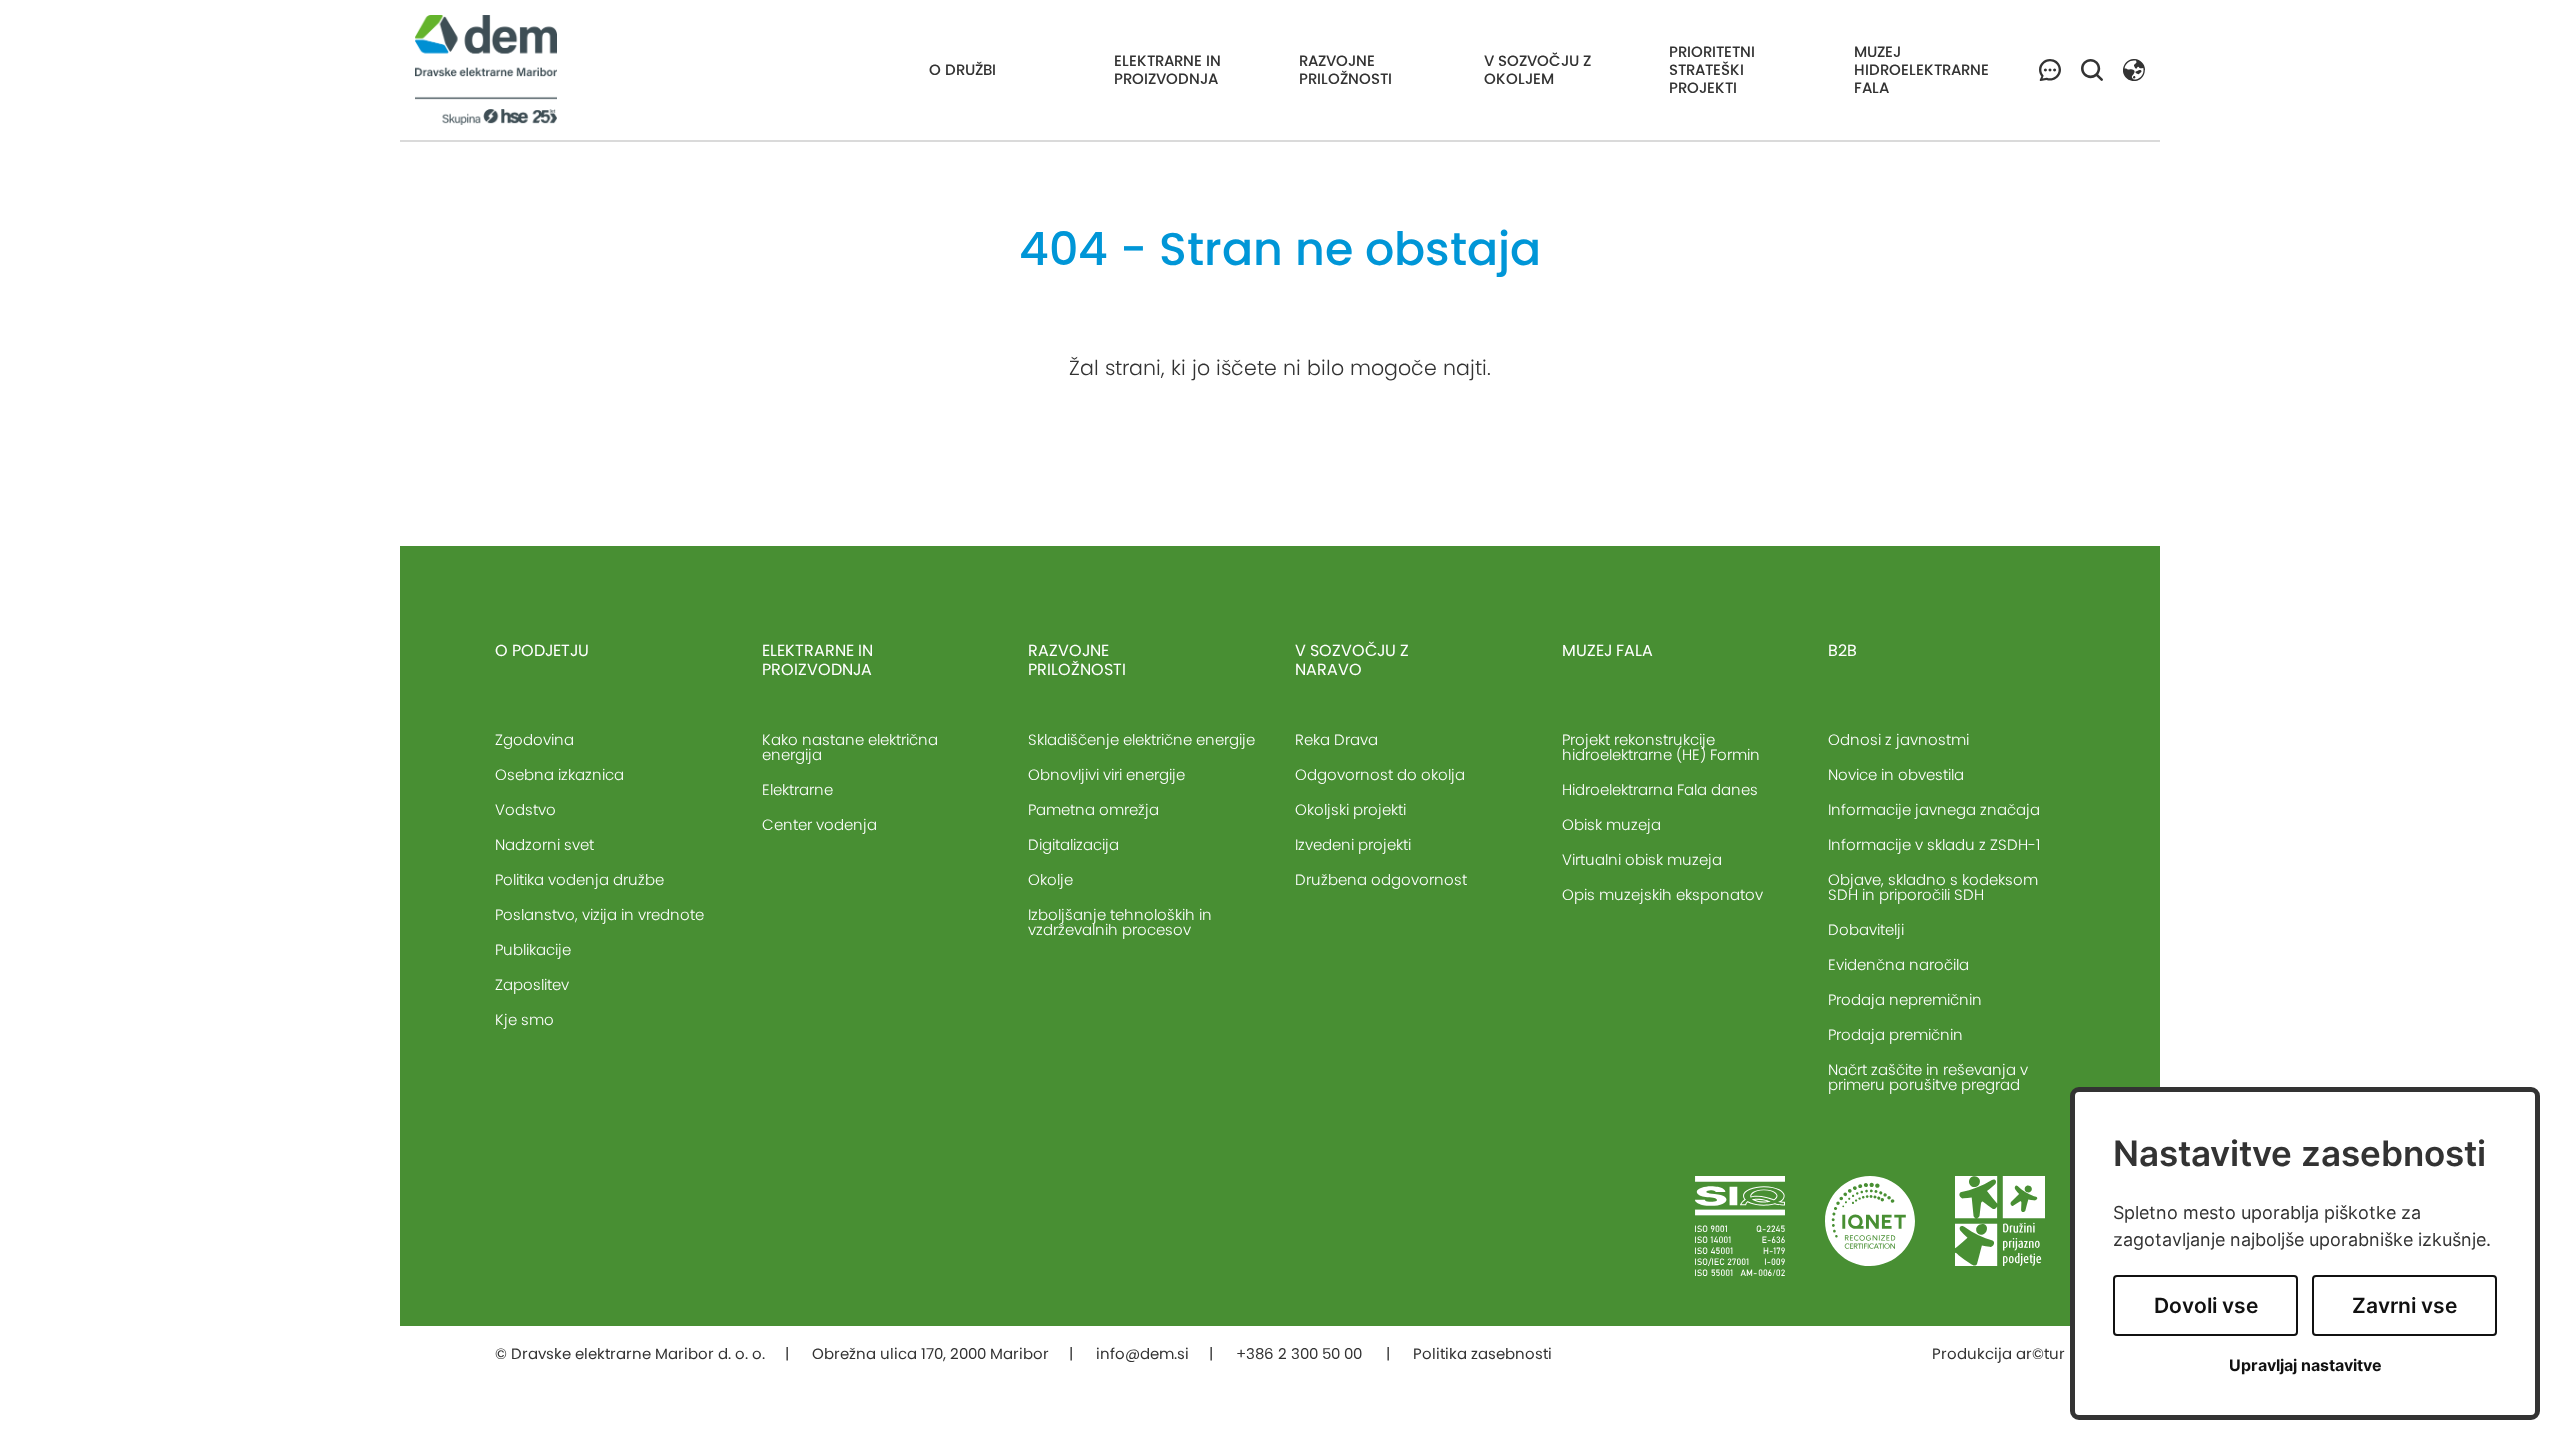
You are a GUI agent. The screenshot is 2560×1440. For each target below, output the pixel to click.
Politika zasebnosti (1482, 1353)
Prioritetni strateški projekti (1712, 69)
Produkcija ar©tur (1998, 1353)
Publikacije (533, 949)
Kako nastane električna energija (850, 747)
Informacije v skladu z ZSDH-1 (1934, 844)
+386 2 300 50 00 (1301, 1353)
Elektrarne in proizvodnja (1167, 69)
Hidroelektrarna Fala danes (1660, 789)
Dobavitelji (1866, 929)
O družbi (962, 69)
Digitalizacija (1073, 844)
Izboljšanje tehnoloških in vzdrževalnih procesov (1120, 922)
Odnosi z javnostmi (1898, 739)
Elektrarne (797, 789)
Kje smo (524, 1019)
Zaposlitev (532, 984)
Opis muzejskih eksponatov (1662, 894)
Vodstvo (525, 809)
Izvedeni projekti (1353, 844)
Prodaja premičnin (1895, 1034)
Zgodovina (534, 739)
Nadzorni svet (544, 844)
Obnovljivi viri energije (1106, 774)
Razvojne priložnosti (1345, 69)
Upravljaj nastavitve (2305, 1365)
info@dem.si (1142, 1353)
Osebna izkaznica (559, 774)
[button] (2134, 68)
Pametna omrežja (1093, 809)
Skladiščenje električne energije (1141, 739)
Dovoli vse (2206, 1305)
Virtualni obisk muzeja (1642, 859)
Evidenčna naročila (1898, 964)
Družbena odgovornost (1381, 879)
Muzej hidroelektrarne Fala (1921, 69)
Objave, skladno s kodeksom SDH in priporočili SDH (1933, 887)
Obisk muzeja (1611, 824)
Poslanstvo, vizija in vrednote (599, 914)
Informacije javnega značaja (1934, 809)
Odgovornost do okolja (1380, 774)
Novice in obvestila (1896, 774)
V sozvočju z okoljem (1537, 69)
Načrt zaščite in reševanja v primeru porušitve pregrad (1928, 1077)
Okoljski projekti (1350, 809)
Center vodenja (819, 824)
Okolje (1050, 879)
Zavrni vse (2404, 1305)
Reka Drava (1336, 739)
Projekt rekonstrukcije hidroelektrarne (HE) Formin (1661, 747)
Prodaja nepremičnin (1905, 999)
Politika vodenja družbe (579, 879)
